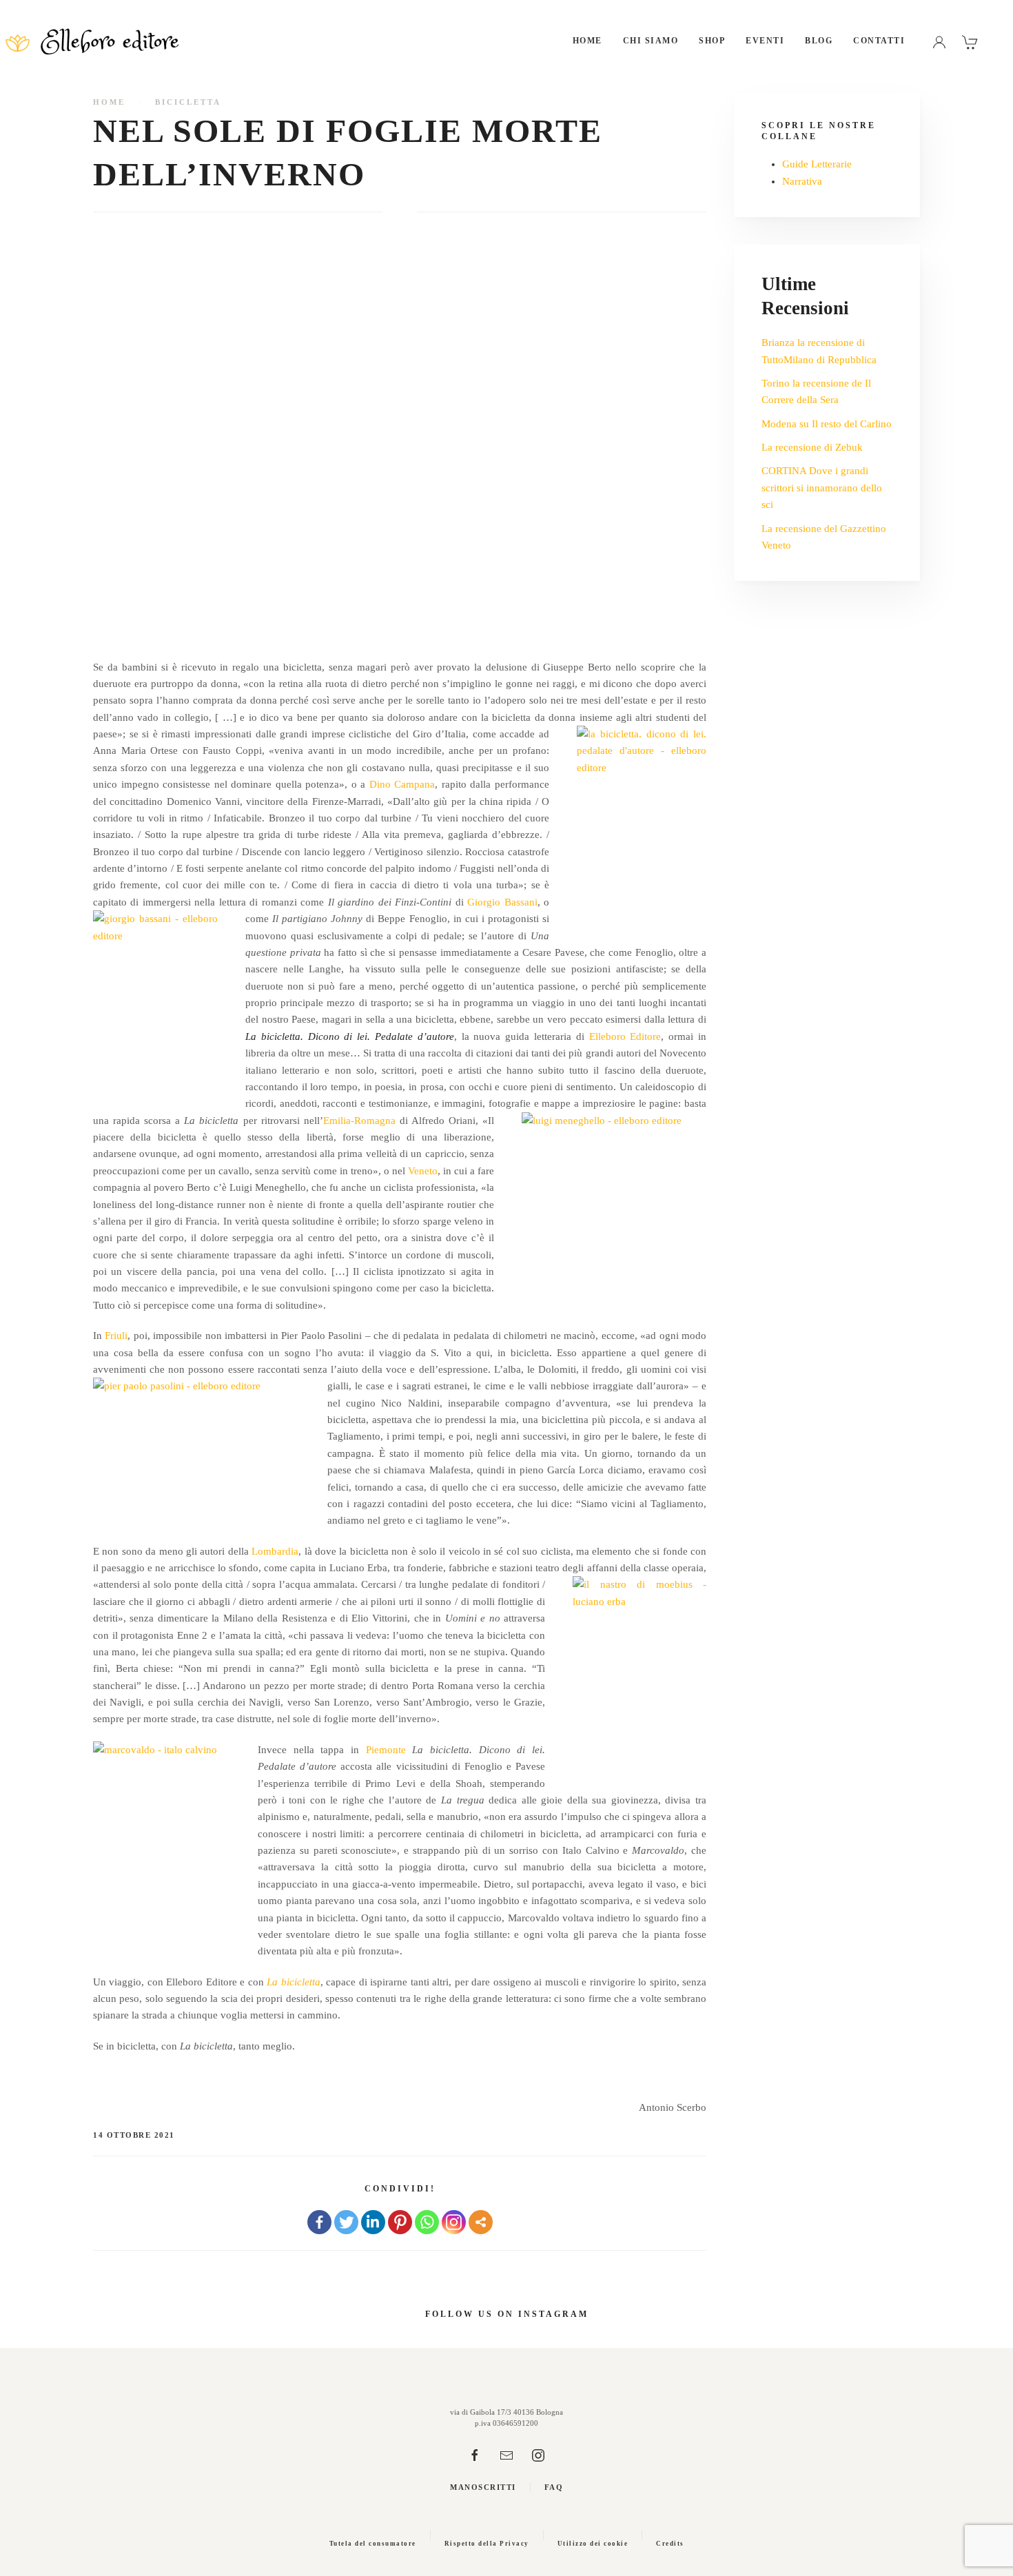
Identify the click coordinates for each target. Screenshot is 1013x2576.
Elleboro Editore (625, 1036)
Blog (819, 41)
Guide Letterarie (817, 164)
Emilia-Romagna (359, 1121)
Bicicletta (188, 102)
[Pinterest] (400, 2222)
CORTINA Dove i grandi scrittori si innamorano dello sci (822, 488)
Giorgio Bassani (502, 902)
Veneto (423, 1171)
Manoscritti (483, 2487)
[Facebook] (319, 2222)
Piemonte (386, 1750)
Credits (670, 2544)
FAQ (554, 2487)
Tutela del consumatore (373, 2544)
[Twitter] (346, 2222)
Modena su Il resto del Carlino (827, 424)
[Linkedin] (373, 2222)
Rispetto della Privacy (487, 2544)
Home (587, 41)
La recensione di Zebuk (812, 447)
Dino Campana (402, 784)
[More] (481, 2222)
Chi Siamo (651, 41)
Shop (712, 41)
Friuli (116, 1336)
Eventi (765, 41)
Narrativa (802, 181)
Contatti (879, 41)
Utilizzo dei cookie (593, 2544)
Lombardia (275, 1551)
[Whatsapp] (427, 2222)
